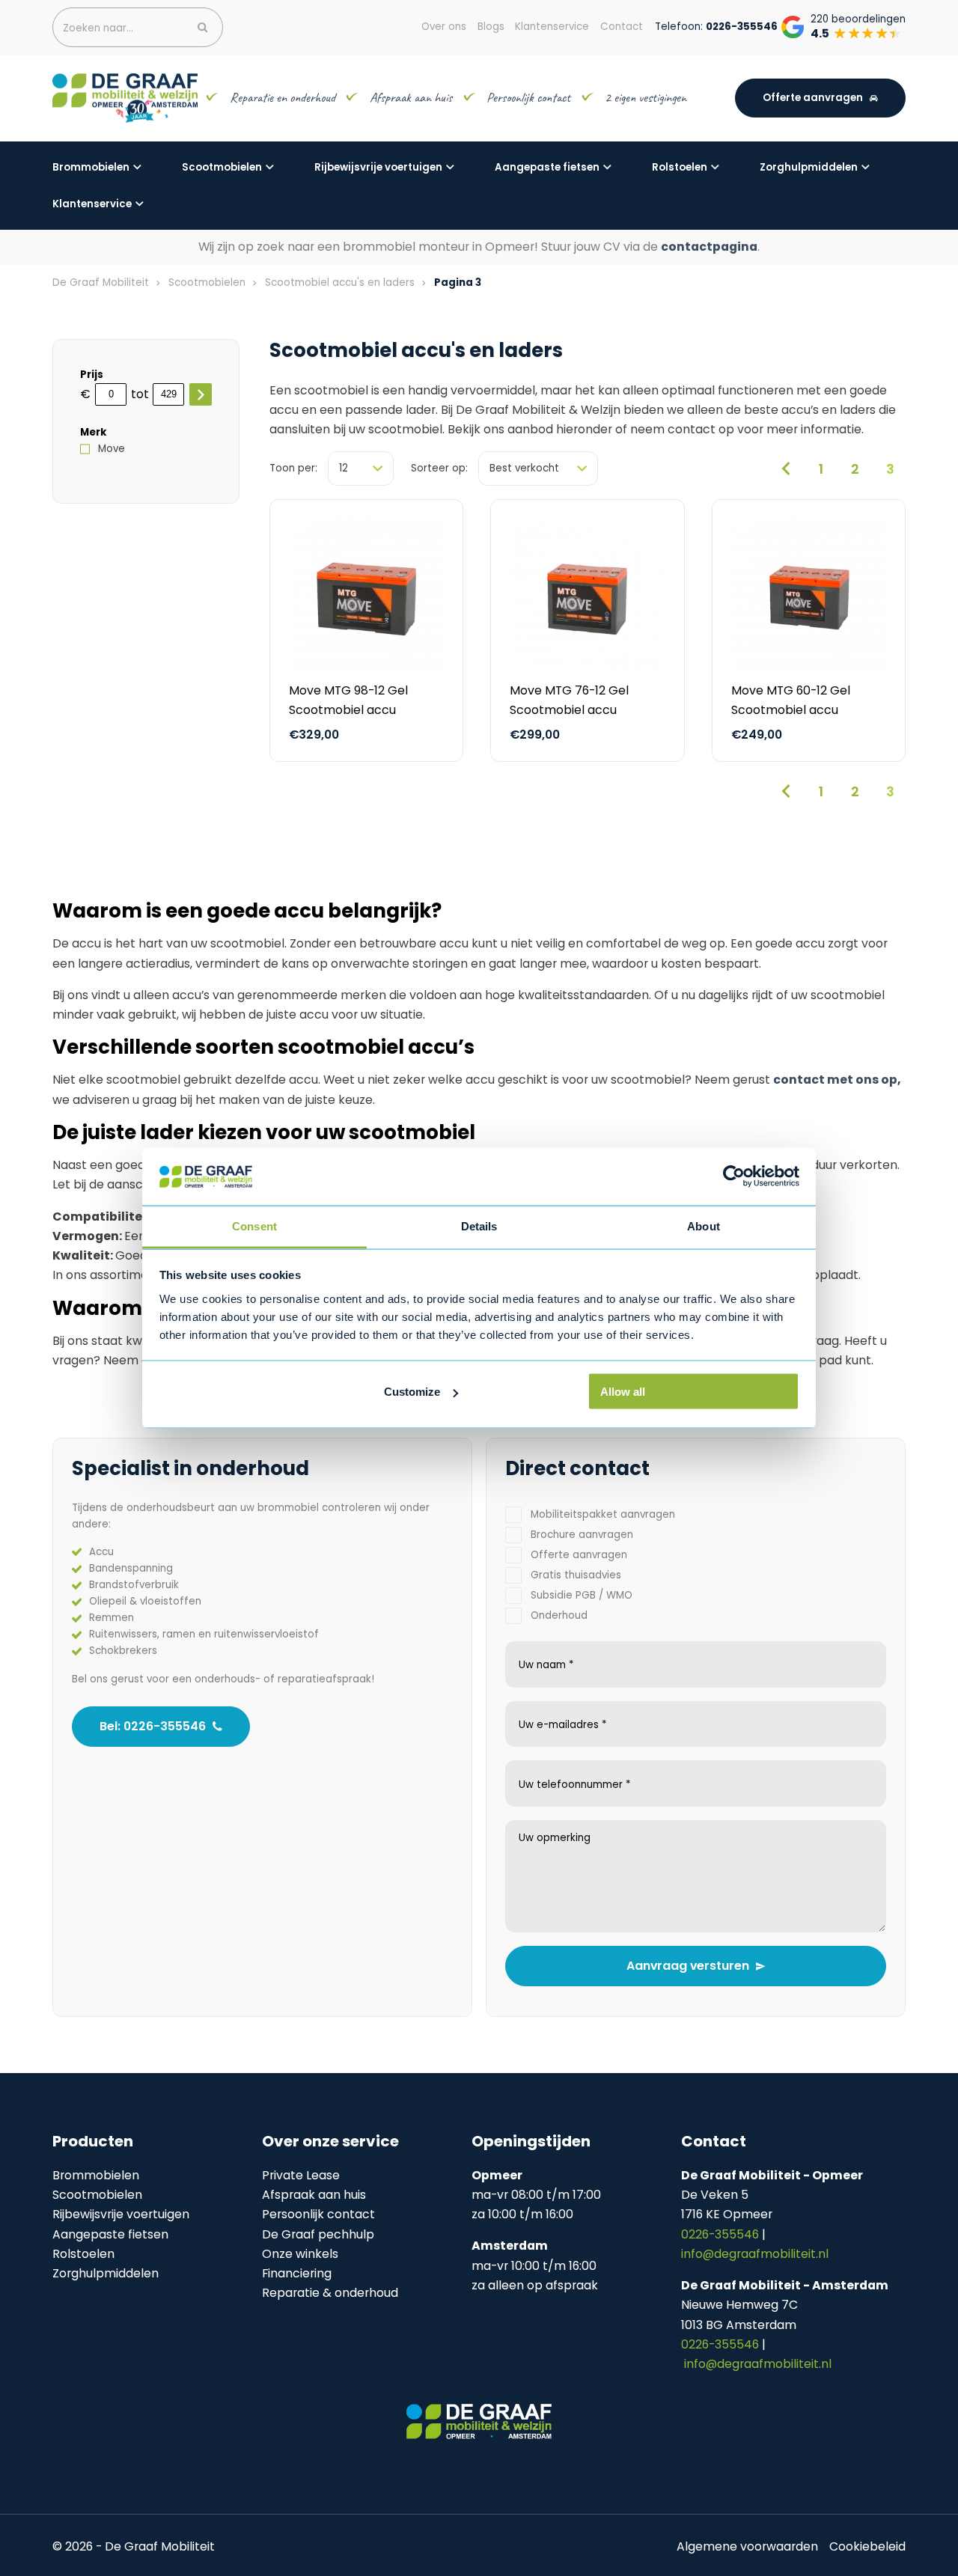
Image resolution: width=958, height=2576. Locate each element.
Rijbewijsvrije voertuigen (378, 167)
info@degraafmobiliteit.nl (755, 2254)
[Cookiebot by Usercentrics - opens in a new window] (734, 1176)
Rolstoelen (680, 167)
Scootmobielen (222, 167)
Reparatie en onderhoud (283, 97)
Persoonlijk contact (528, 97)
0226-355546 (721, 2234)
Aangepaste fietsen (547, 167)
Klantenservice (92, 204)
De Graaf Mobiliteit (101, 283)
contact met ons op (835, 1080)
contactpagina (709, 247)
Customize (412, 1392)
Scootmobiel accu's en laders (340, 283)
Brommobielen (91, 167)
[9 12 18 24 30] (361, 468)
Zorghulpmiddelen (809, 167)
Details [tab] (479, 1226)
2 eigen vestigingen (647, 97)
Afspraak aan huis (411, 97)
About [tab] (704, 1226)
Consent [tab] (254, 1226)
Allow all (623, 1392)
